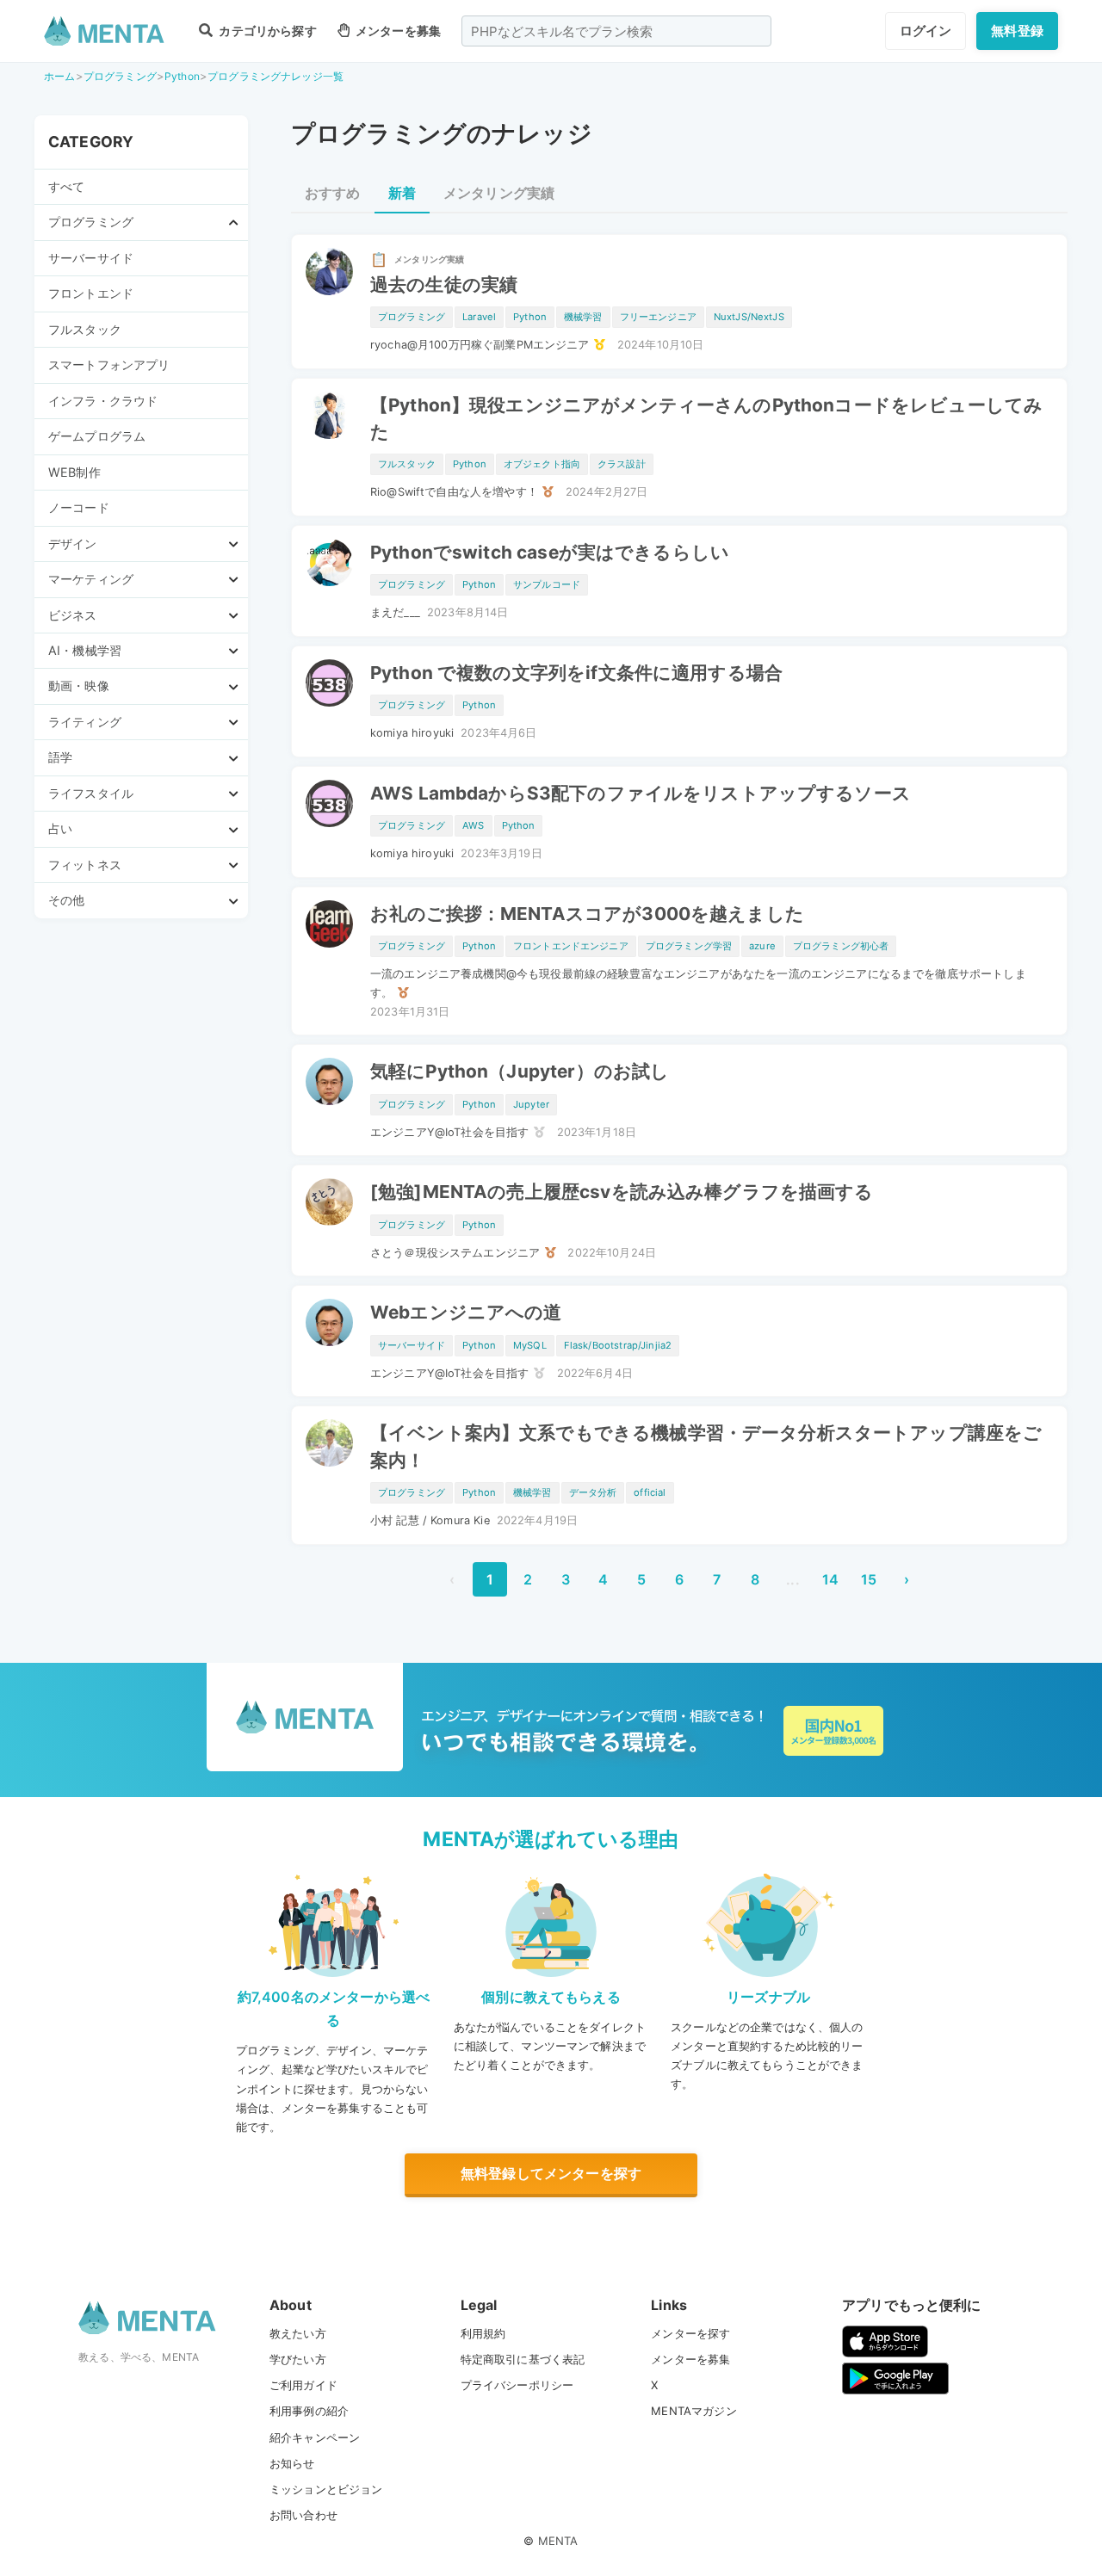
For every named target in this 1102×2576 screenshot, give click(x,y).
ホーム (59, 76)
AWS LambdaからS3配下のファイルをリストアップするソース (641, 793)
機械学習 (583, 317)
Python (182, 76)
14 (830, 1579)
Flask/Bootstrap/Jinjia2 (618, 1345)
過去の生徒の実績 (444, 284)
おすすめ (333, 193)
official (650, 1492)
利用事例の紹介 (309, 2411)
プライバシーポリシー (517, 2385)
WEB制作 (74, 472)
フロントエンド (91, 293)
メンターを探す (690, 2333)
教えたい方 (298, 2333)
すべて (66, 186)
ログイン (926, 31)
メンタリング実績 (499, 193)
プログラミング (120, 76)
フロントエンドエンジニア (571, 946)
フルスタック (85, 329)
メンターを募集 (397, 31)
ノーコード (79, 507)
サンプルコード (547, 584)
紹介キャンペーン (315, 2437)
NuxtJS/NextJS (749, 317)
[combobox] (616, 31)
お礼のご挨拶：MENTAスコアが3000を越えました (587, 914)
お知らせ (292, 2463)
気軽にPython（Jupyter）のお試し (520, 1071)
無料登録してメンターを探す (551, 2173)
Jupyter (531, 1104)
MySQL (530, 1345)
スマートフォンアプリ (109, 364)
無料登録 (1017, 31)
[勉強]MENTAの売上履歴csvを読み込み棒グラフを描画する (622, 1192)
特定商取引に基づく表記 (523, 2359)
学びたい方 (298, 2359)
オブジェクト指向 (542, 464)
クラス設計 (622, 464)
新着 (402, 193)
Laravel (479, 317)
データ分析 (593, 1492)
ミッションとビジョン (326, 2489)
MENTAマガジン (693, 2411)
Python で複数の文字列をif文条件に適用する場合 (576, 673)
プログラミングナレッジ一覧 (275, 76)
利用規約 (483, 2333)
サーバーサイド (91, 258)
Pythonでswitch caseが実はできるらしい (550, 552)
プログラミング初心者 (841, 946)
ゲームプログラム (97, 436)
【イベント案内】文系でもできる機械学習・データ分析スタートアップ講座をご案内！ (706, 1446)
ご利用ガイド (303, 2385)
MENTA (558, 2541)
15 (869, 1579)
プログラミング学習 (689, 946)
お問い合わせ (303, 2515)
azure (762, 946)
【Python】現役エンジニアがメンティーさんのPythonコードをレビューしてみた (706, 418)
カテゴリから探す (266, 31)
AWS (473, 825)
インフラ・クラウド (103, 401)
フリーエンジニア (658, 317)
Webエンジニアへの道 (466, 1312)
